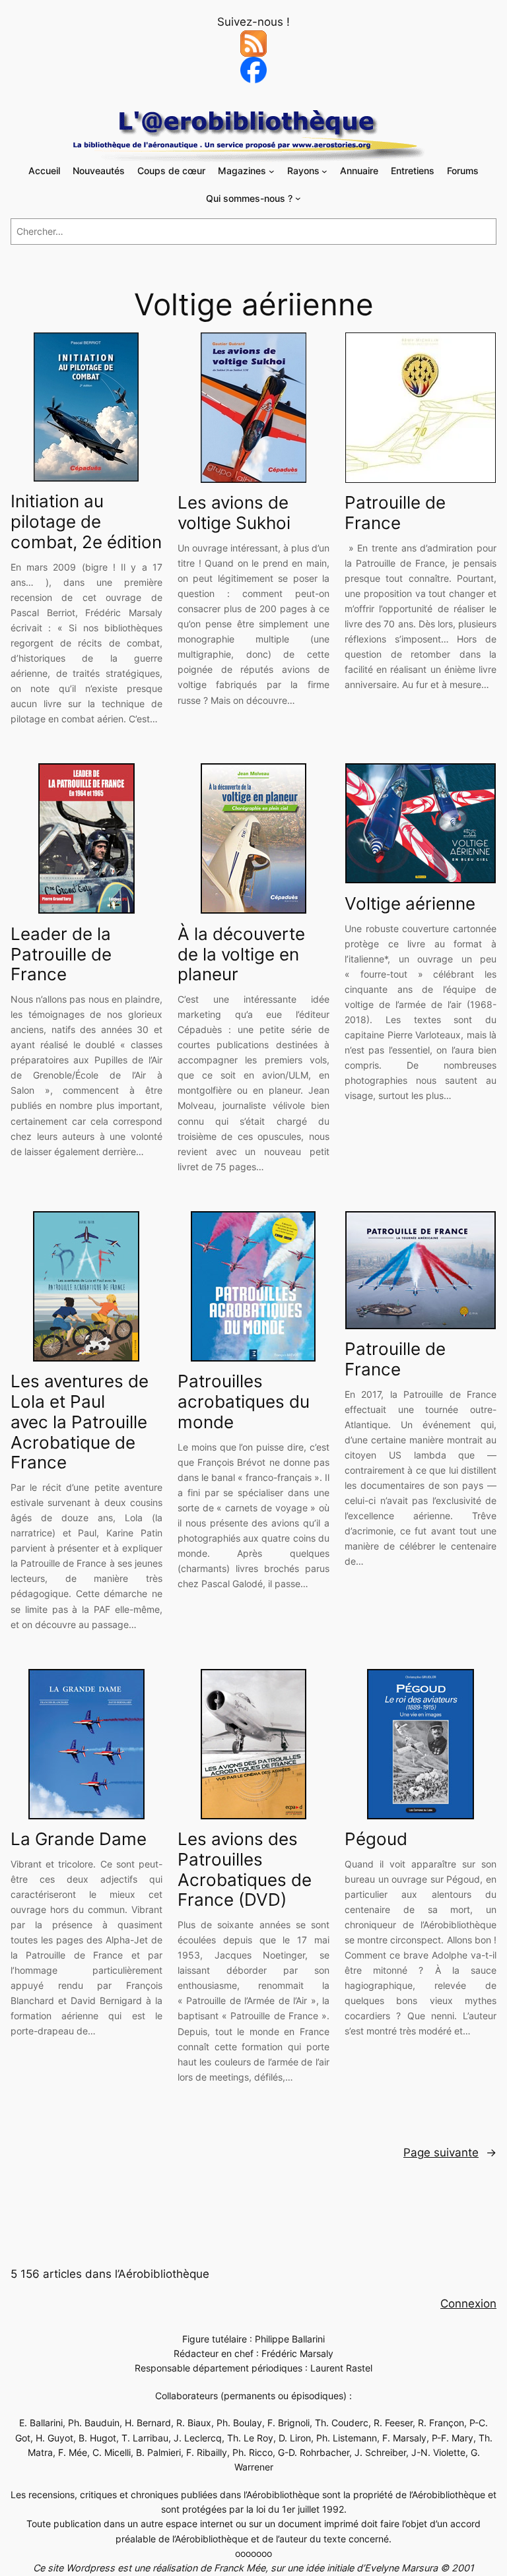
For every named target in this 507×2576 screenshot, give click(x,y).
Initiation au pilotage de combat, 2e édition (86, 522)
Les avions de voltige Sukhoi (234, 513)
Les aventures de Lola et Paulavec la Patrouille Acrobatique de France (80, 1422)
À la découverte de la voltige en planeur (241, 955)
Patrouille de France (395, 513)
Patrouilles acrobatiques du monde (244, 1402)
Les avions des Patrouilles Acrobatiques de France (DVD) (245, 1869)
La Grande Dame (79, 1839)
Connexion (468, 2304)
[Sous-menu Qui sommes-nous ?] (298, 198)
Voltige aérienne (410, 904)
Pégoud (376, 1839)
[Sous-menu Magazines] (272, 171)
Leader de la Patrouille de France (61, 955)
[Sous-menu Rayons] (324, 171)
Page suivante (450, 2152)
